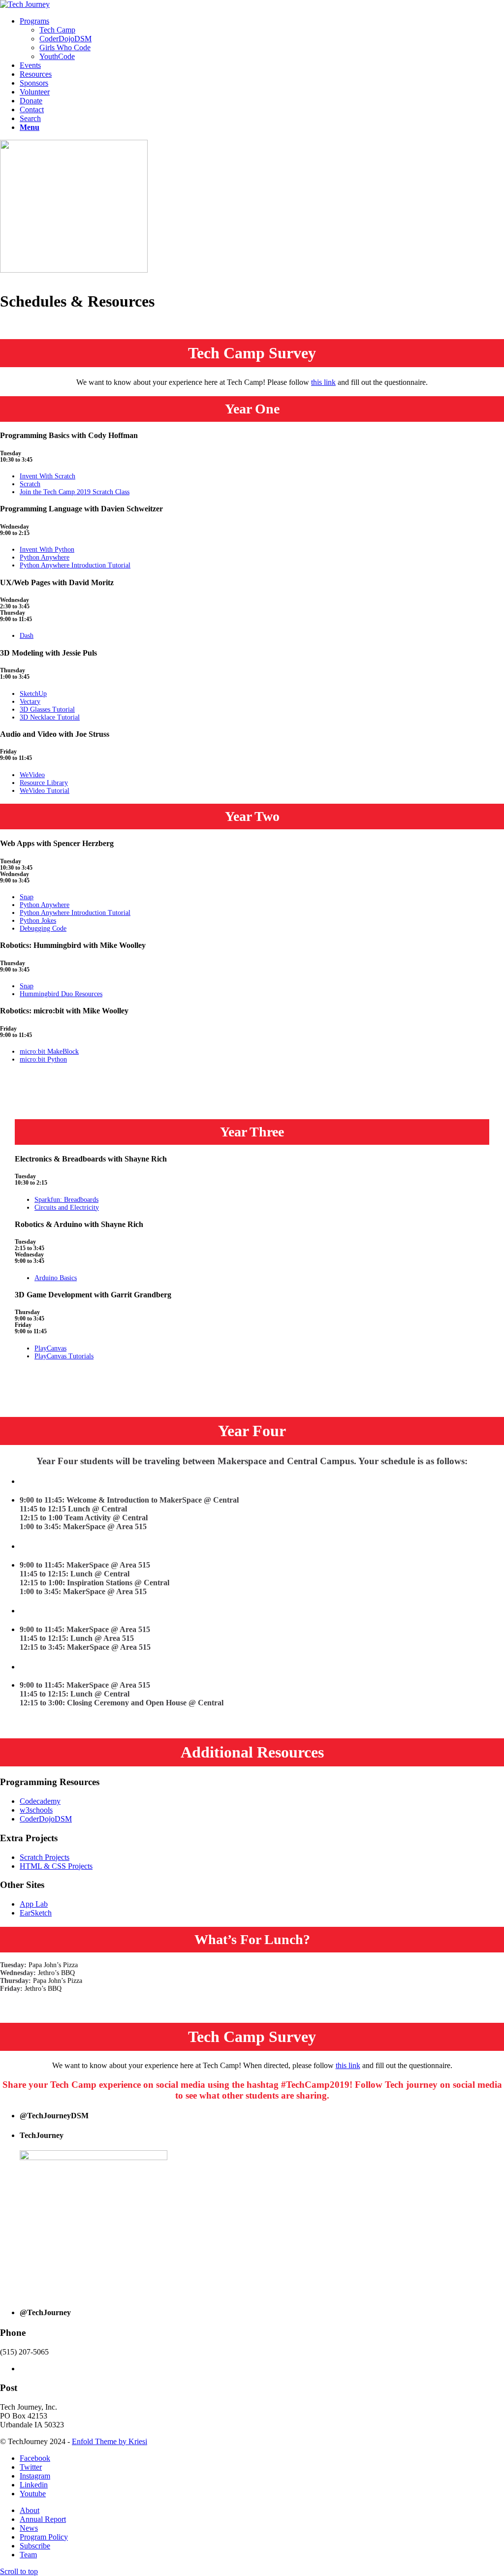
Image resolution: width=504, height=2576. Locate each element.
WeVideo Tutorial (45, 791)
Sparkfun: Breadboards (66, 1200)
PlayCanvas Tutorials (64, 1356)
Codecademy (40, 1801)
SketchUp (33, 694)
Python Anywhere (45, 557)
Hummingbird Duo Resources (61, 994)
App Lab (34, 1904)
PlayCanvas (50, 1348)
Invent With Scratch (47, 476)
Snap (27, 897)
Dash (27, 636)
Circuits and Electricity (67, 1208)
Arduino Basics (56, 1278)
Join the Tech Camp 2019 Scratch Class (75, 492)
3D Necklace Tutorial (50, 717)
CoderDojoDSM (46, 1819)
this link (323, 382)
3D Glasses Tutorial (47, 709)
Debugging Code (43, 928)
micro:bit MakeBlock (49, 1052)
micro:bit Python (43, 1059)
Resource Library (44, 783)
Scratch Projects (45, 1857)
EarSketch (36, 1913)
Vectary (30, 702)
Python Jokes (38, 921)
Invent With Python (47, 550)
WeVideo (32, 775)
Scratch (30, 484)
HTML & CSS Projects (56, 1866)
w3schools (36, 1810)
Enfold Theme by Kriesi (110, 2441)
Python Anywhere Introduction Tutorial (75, 565)
